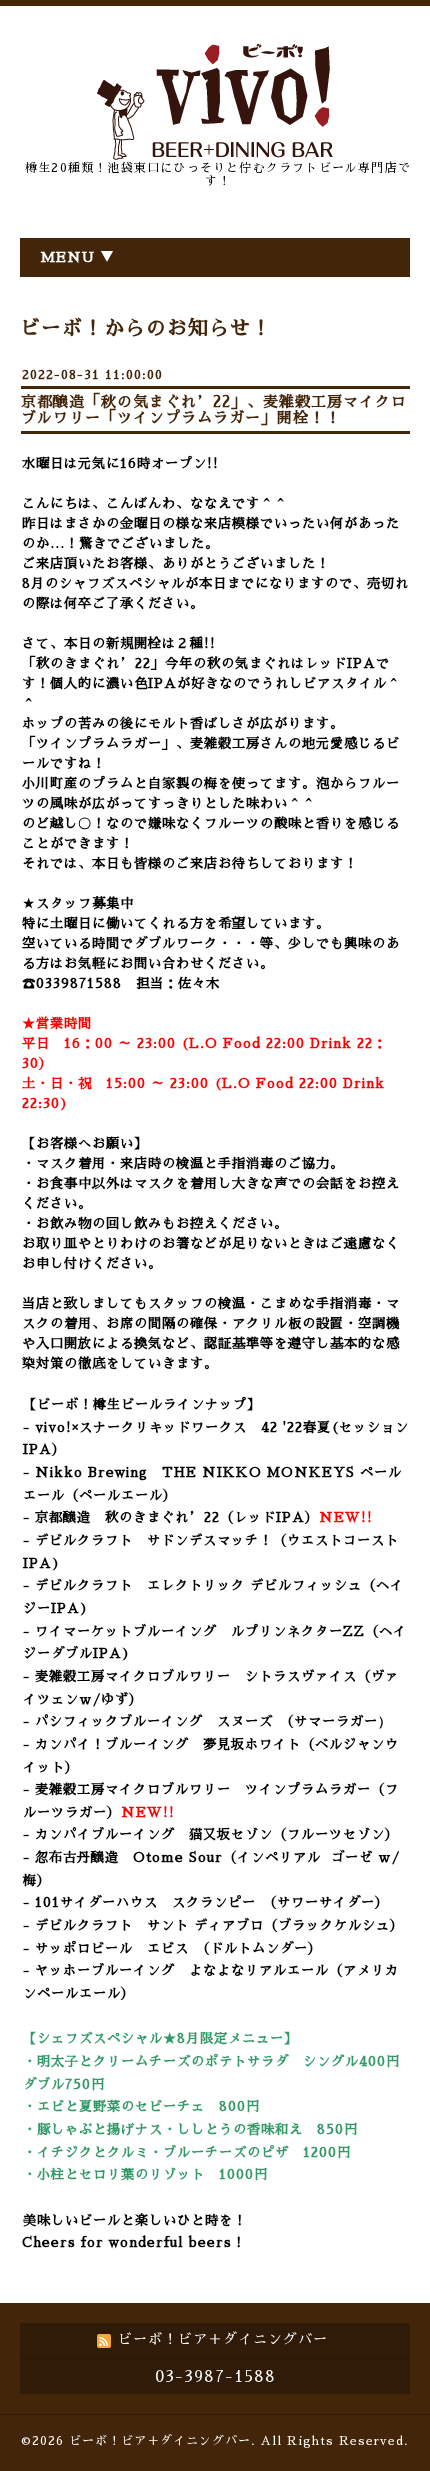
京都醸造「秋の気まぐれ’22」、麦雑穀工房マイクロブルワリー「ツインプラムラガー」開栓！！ (214, 409)
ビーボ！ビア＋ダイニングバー (160, 2441)
